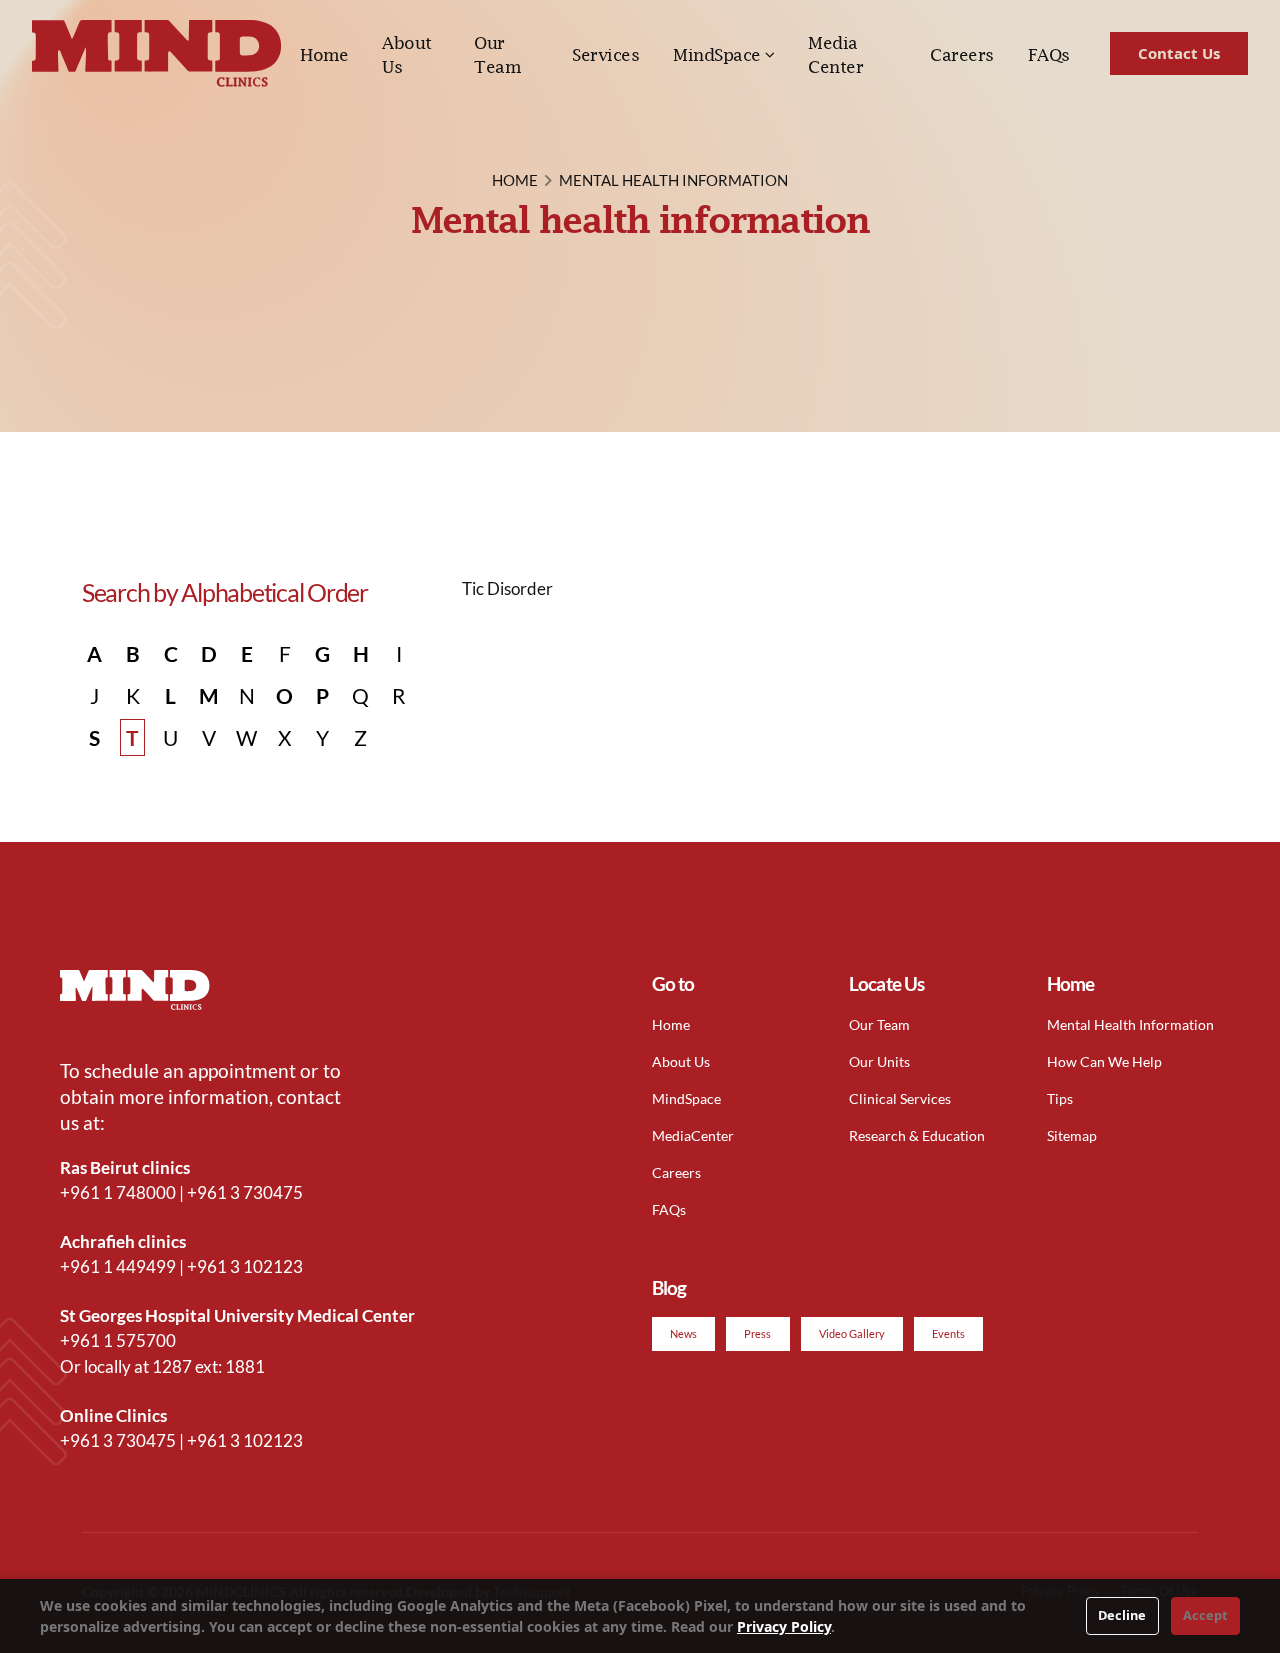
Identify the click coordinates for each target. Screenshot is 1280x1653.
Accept (1205, 1615)
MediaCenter (693, 1135)
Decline (1122, 1615)
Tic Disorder (507, 588)
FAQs (1049, 55)
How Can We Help (1104, 1061)
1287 (172, 1366)
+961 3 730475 (245, 1192)
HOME (515, 180)
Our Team (497, 55)
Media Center (835, 55)
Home (324, 55)
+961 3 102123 (245, 1266)
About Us (407, 55)
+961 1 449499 (118, 1266)
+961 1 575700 (118, 1340)
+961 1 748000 (118, 1192)
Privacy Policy (784, 1626)
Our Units (879, 1061)
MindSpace (717, 55)
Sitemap (1072, 1135)
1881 (245, 1366)
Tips (1060, 1098)
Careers (962, 55)
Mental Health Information (1130, 1024)
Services (605, 55)
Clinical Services (900, 1098)
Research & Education (917, 1135)
